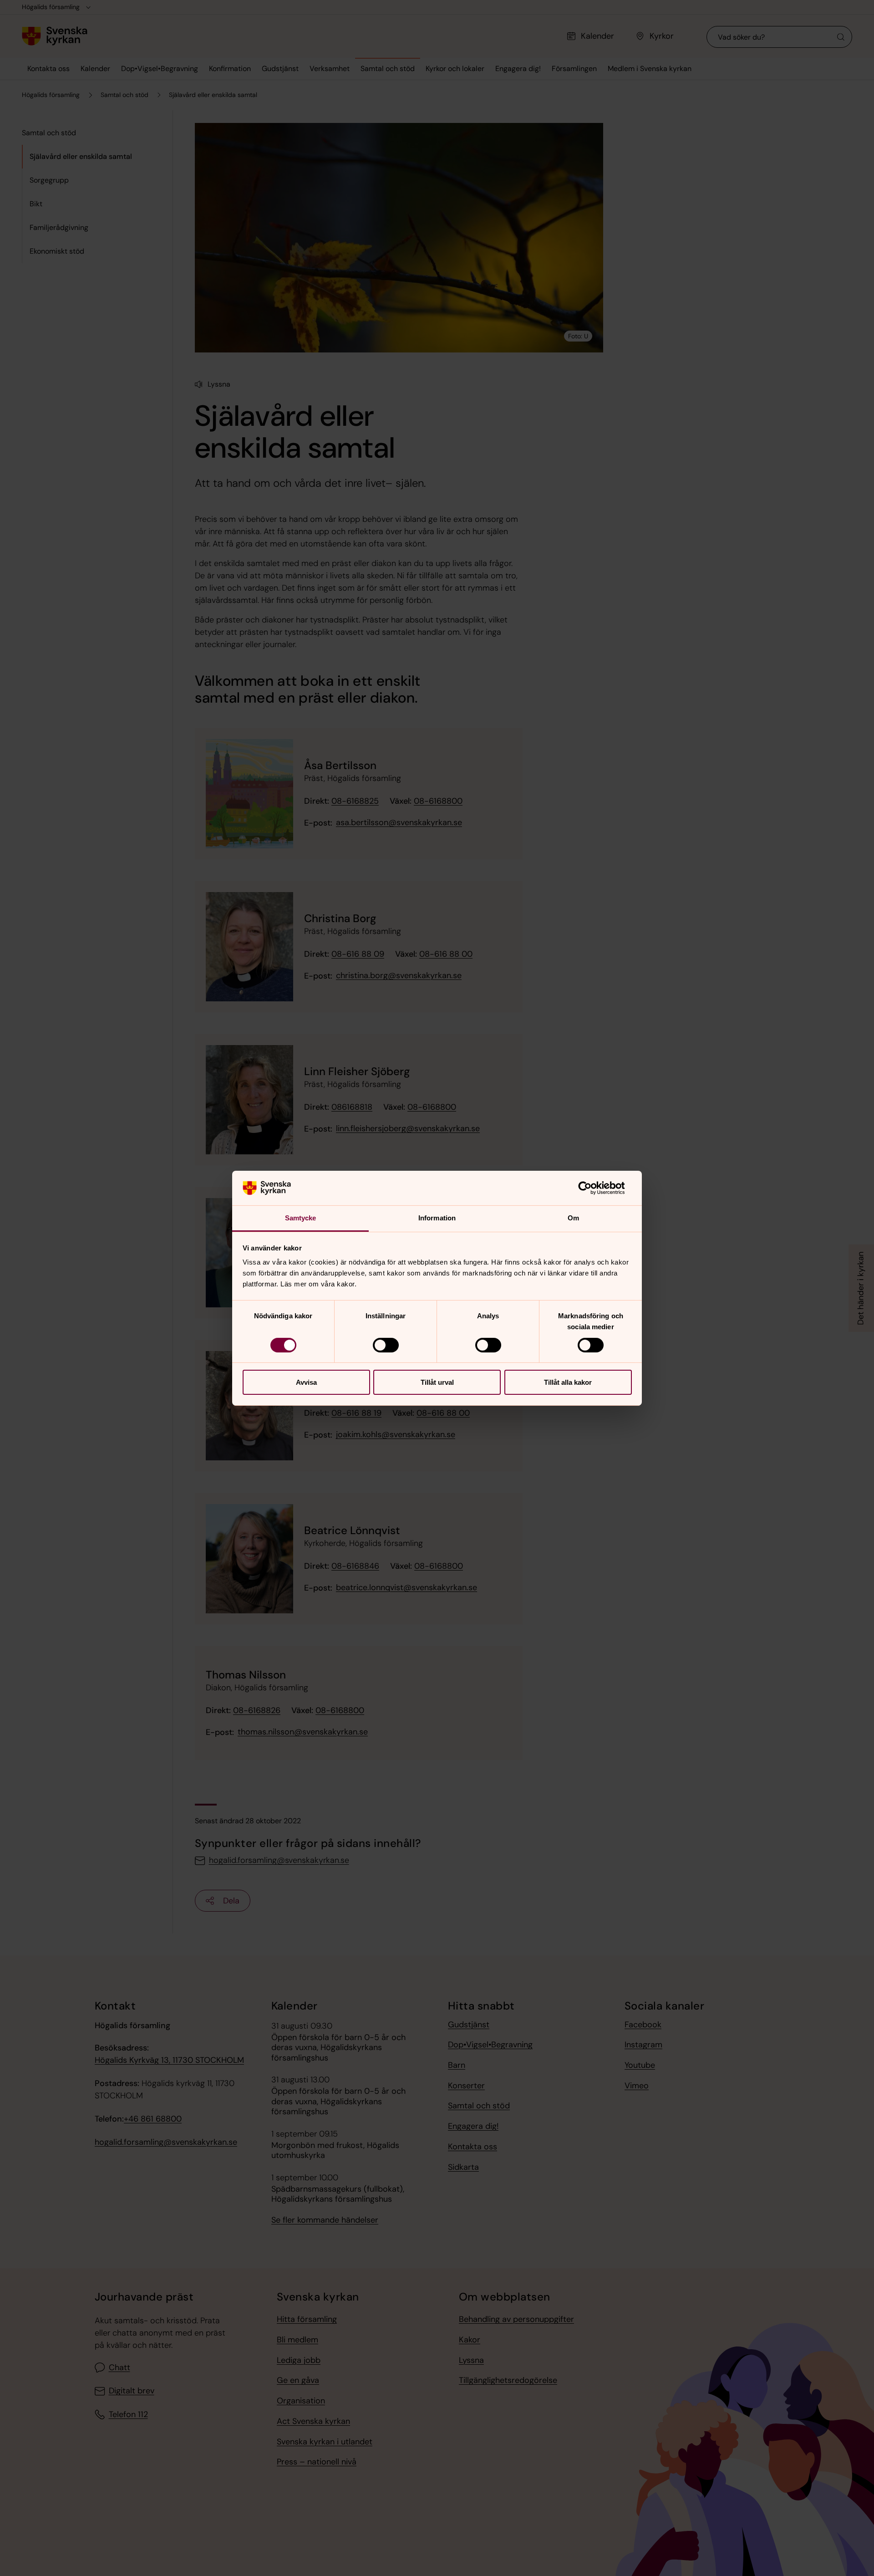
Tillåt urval (437, 1382)
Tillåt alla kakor (568, 1382)
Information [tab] (437, 1218)
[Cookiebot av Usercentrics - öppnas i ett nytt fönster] (592, 1188)
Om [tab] (573, 1218)
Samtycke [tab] (301, 1218)
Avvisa (306, 1382)
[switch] (386, 1345)
